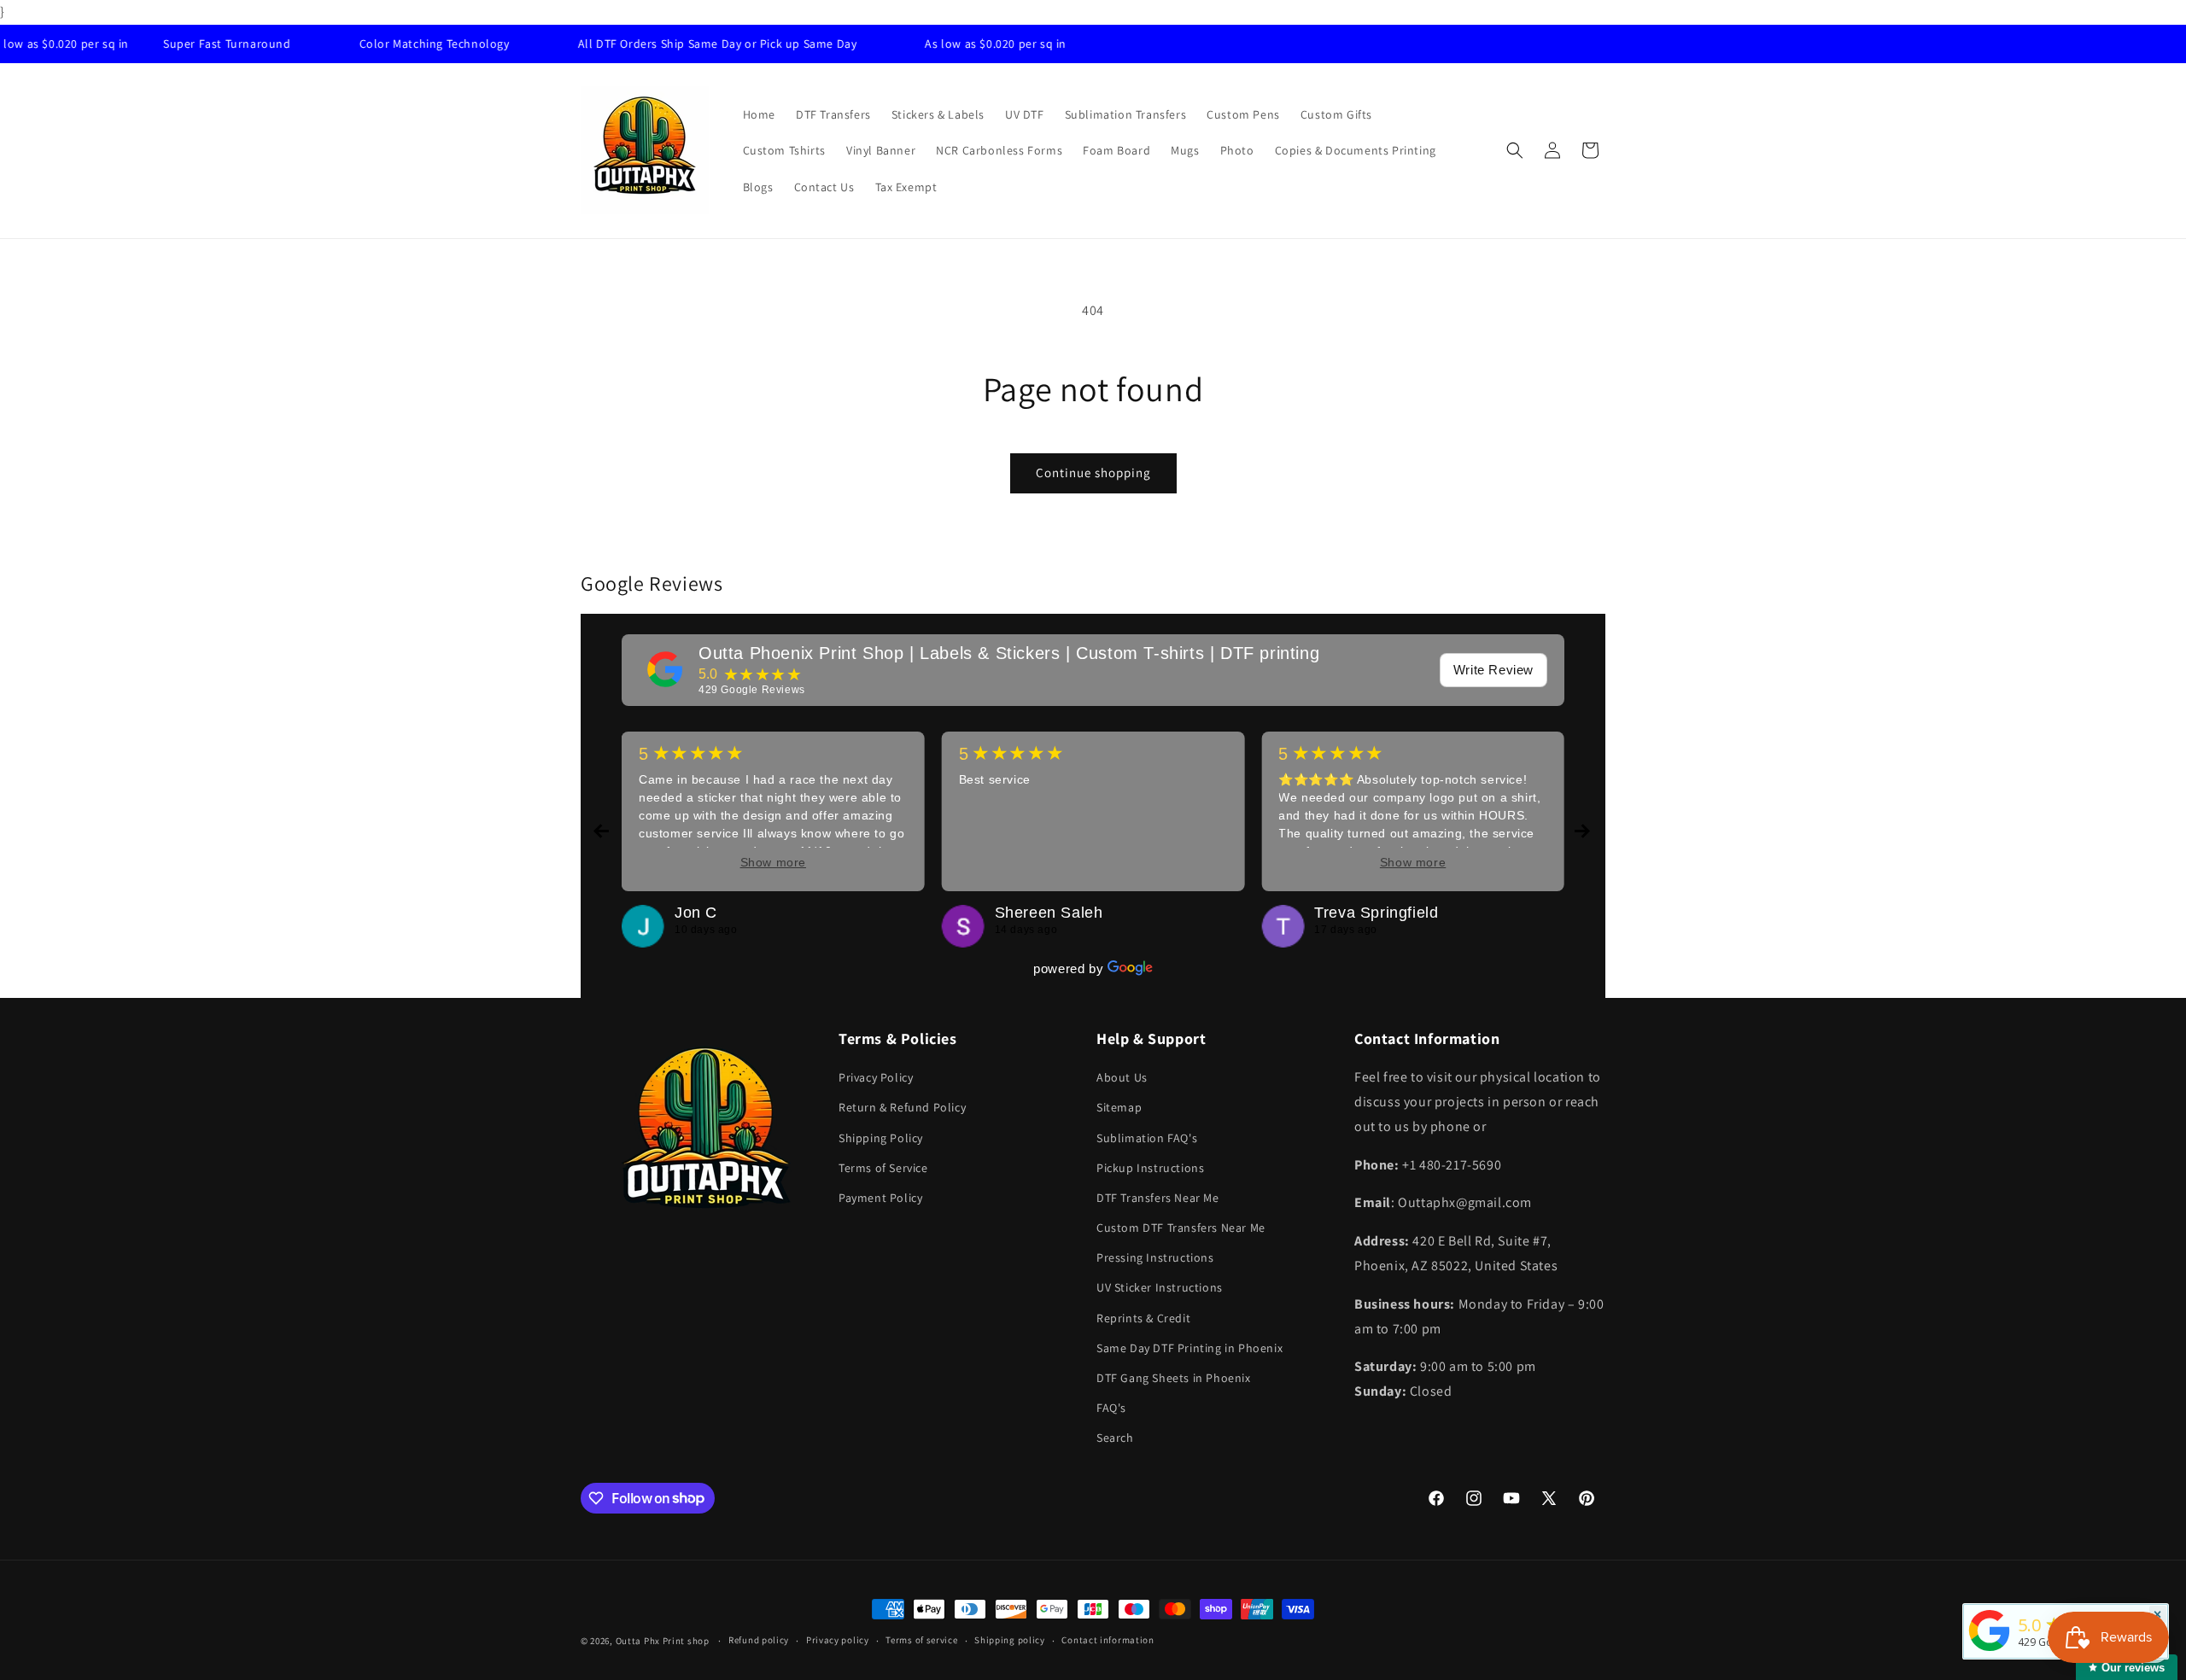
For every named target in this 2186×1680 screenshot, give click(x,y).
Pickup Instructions (1150, 1168)
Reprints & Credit (1143, 1318)
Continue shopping (1093, 472)
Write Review (1493, 670)
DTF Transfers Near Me (1158, 1198)
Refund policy (759, 1640)
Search (1115, 1438)
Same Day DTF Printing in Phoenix (1189, 1348)
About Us (1122, 1077)
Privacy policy (838, 1640)
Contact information (1108, 1640)
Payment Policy (880, 1198)
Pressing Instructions (1155, 1257)
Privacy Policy (876, 1077)
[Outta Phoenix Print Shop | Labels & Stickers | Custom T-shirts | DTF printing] (665, 669)
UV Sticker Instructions (1160, 1287)
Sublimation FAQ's (1147, 1138)
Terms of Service (883, 1168)
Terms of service (921, 1640)
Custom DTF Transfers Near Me (1181, 1228)
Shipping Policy (881, 1138)
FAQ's (1111, 1408)
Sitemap (1119, 1107)
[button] (1515, 150)
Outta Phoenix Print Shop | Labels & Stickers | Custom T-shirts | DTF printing (1009, 653)
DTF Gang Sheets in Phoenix (1174, 1378)
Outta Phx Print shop (663, 1641)
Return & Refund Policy (902, 1107)
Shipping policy (1010, 1640)
